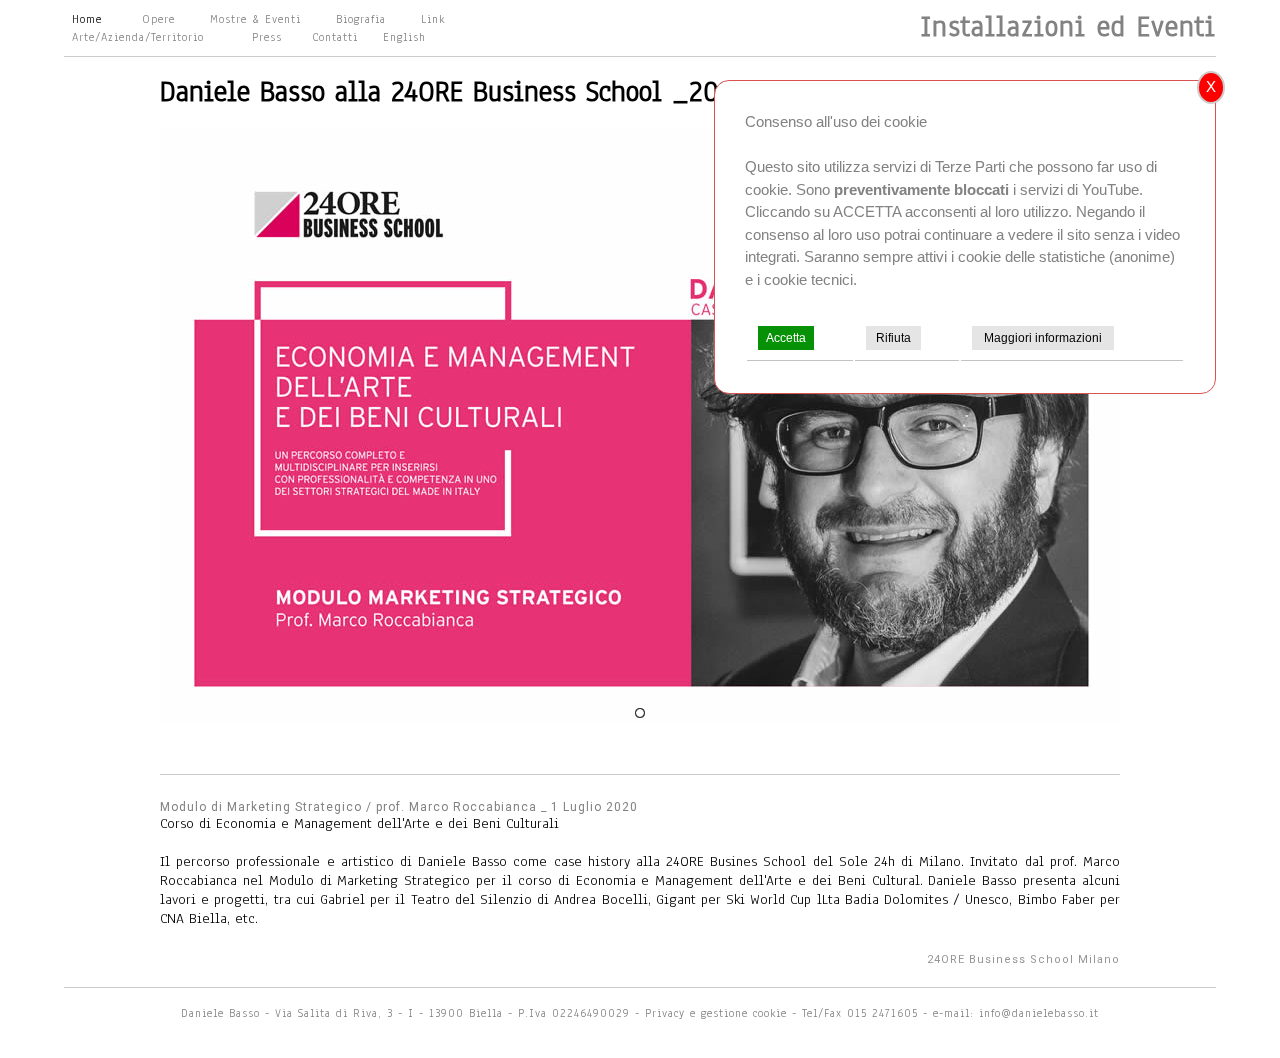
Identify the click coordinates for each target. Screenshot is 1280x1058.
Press (267, 37)
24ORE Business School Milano (1023, 959)
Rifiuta (893, 338)
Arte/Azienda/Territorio (138, 37)
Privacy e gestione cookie (718, 1013)
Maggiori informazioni (1043, 338)
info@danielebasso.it (1039, 1013)
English (404, 37)
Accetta (786, 338)
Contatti (335, 37)
